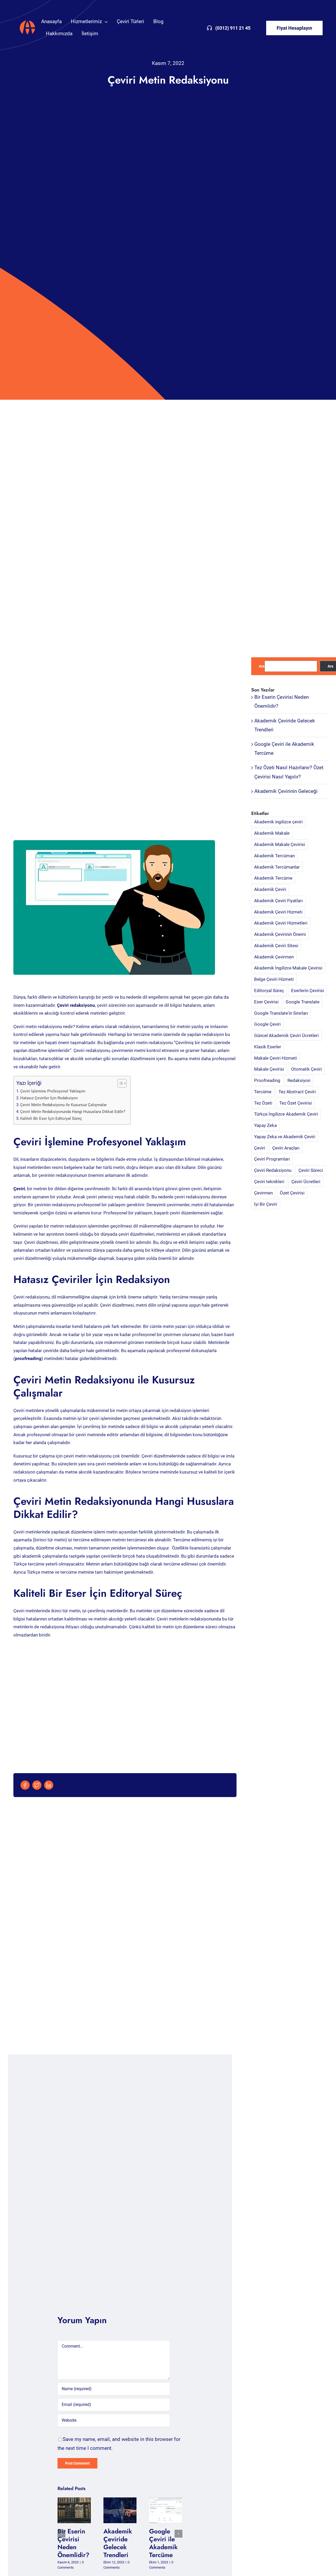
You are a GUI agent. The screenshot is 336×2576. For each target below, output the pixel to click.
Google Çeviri (267, 1024)
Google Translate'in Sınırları (281, 1013)
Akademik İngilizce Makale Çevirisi (288, 968)
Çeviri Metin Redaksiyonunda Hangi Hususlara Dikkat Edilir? (73, 1112)
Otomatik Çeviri (306, 1069)
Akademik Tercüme (273, 878)
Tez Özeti (263, 1103)
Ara (262, 666)
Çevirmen (263, 1193)
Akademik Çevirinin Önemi (280, 934)
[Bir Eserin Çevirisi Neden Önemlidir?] (74, 2510)
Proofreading (267, 1080)
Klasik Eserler (268, 1047)
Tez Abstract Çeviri (297, 1092)
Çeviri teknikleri (269, 1182)
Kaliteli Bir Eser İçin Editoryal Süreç (51, 1118)
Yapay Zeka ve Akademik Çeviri (285, 1137)
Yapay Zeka (265, 1125)
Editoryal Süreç (269, 991)
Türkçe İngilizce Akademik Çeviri (286, 1114)
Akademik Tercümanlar (277, 867)
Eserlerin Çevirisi (308, 991)
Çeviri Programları (272, 1159)
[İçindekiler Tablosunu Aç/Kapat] (119, 1083)
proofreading (28, 1358)
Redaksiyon (299, 1080)
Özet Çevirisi (292, 1193)
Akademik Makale (272, 833)
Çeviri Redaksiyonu (273, 1170)
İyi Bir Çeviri (266, 1204)
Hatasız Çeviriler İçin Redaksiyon (49, 1098)
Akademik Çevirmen (274, 957)
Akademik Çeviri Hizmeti (278, 912)
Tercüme (263, 1092)
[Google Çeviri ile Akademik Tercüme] (166, 2510)
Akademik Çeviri (270, 889)
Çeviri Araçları (286, 1148)
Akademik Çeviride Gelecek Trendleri (116, 2510)
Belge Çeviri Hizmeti (274, 979)
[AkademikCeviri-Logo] (27, 21)
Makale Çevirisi (269, 1069)
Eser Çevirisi (266, 1002)
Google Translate (303, 1002)
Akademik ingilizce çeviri (278, 822)
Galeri (78, 2510)
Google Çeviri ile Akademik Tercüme (162, 2510)
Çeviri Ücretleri (306, 1182)
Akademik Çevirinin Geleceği (286, 791)
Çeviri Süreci (311, 1170)
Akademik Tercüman (274, 856)
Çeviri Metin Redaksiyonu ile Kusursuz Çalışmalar (64, 1105)
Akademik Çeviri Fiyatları (278, 901)
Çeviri (260, 1148)
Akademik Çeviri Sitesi (276, 946)
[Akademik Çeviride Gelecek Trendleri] (120, 2510)
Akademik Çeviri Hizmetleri (281, 923)
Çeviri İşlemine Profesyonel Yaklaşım (53, 1091)
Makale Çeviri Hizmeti (275, 1058)
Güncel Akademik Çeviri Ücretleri (286, 1035)
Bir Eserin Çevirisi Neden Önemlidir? (70, 2510)
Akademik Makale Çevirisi (280, 844)
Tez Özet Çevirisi (296, 1103)
